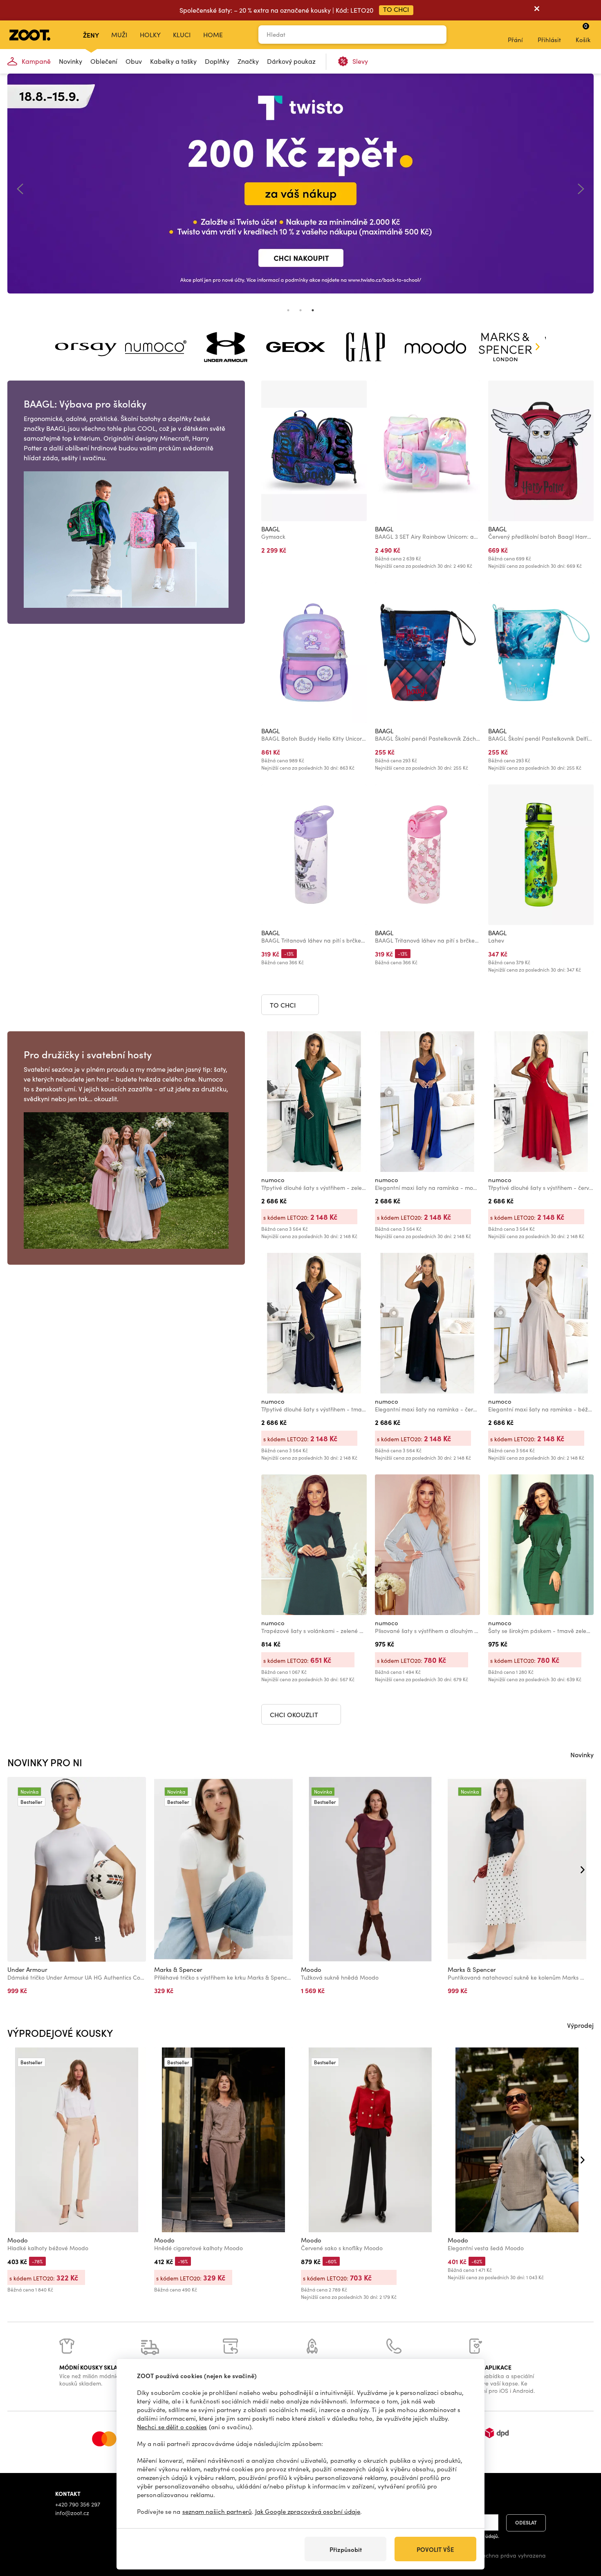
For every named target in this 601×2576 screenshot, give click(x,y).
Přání (515, 40)
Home (213, 35)
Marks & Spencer (178, 1969)
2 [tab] (300, 310)
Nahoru (581, 2527)
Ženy (91, 35)
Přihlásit (549, 40)
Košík (583, 33)
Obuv (134, 61)
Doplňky (217, 61)
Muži (119, 35)
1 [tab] (288, 310)
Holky (150, 35)
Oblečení (104, 61)
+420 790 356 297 (78, 2504)
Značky (248, 61)
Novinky (71, 61)
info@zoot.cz (72, 2513)
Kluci (182, 35)
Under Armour (27, 1969)
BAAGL (270, 529)
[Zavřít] (537, 10)
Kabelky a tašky (173, 61)
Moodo (311, 1969)
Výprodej (580, 2025)
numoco (273, 1180)
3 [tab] (313, 310)
